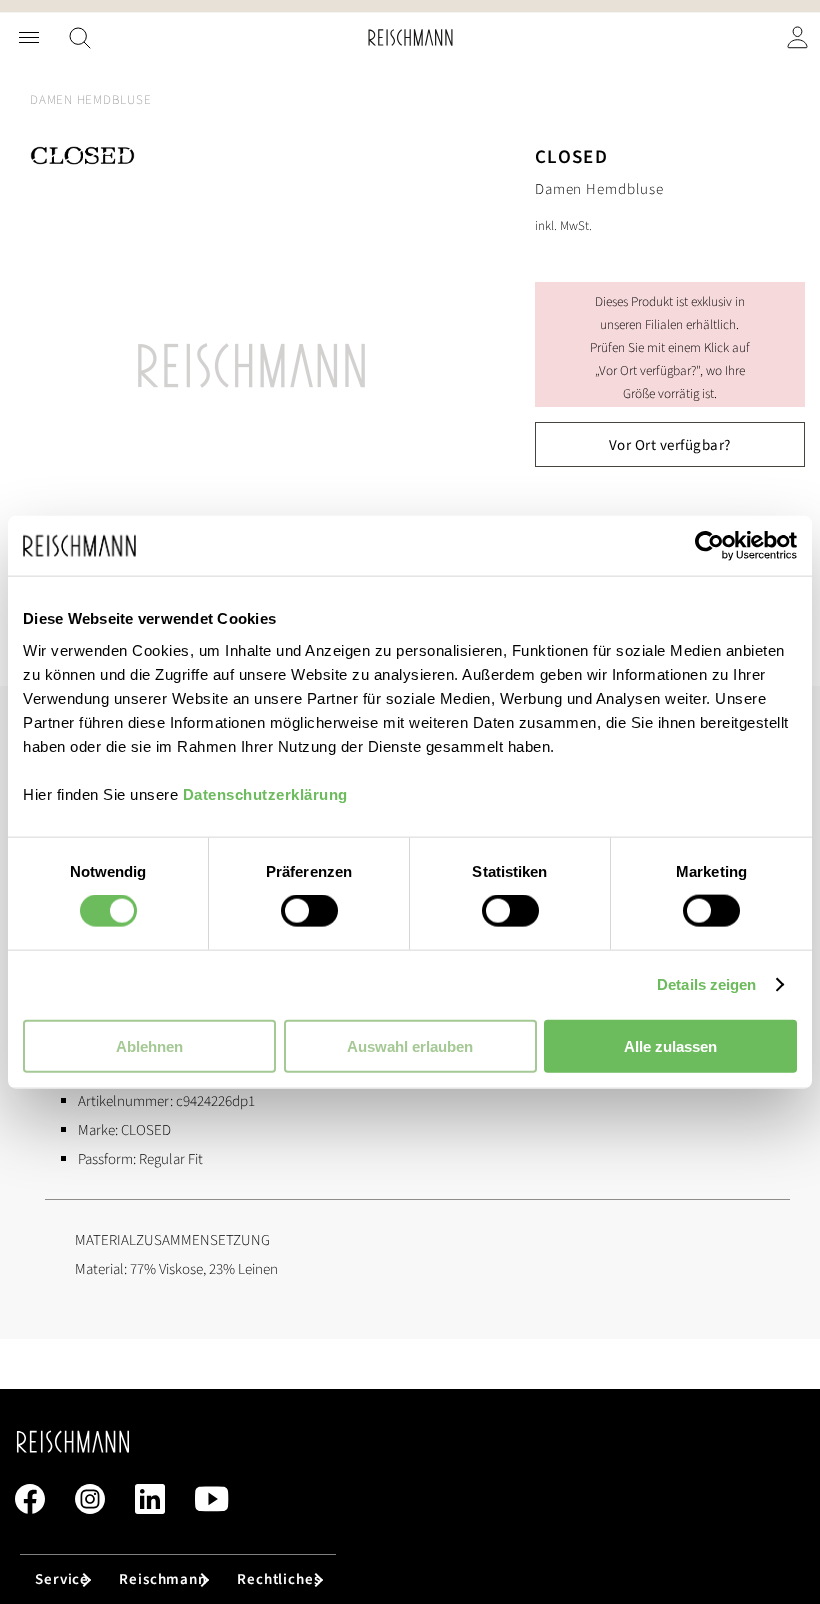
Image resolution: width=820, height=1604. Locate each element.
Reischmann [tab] (163, 1579)
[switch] (309, 913)
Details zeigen (706, 984)
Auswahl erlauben (410, 1045)
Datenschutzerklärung (265, 793)
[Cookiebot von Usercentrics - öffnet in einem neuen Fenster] (709, 546)
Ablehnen (149, 1045)
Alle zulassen (670, 1045)
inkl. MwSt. (563, 226)
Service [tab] (62, 1579)
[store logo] (410, 37)
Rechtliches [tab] (279, 1579)
